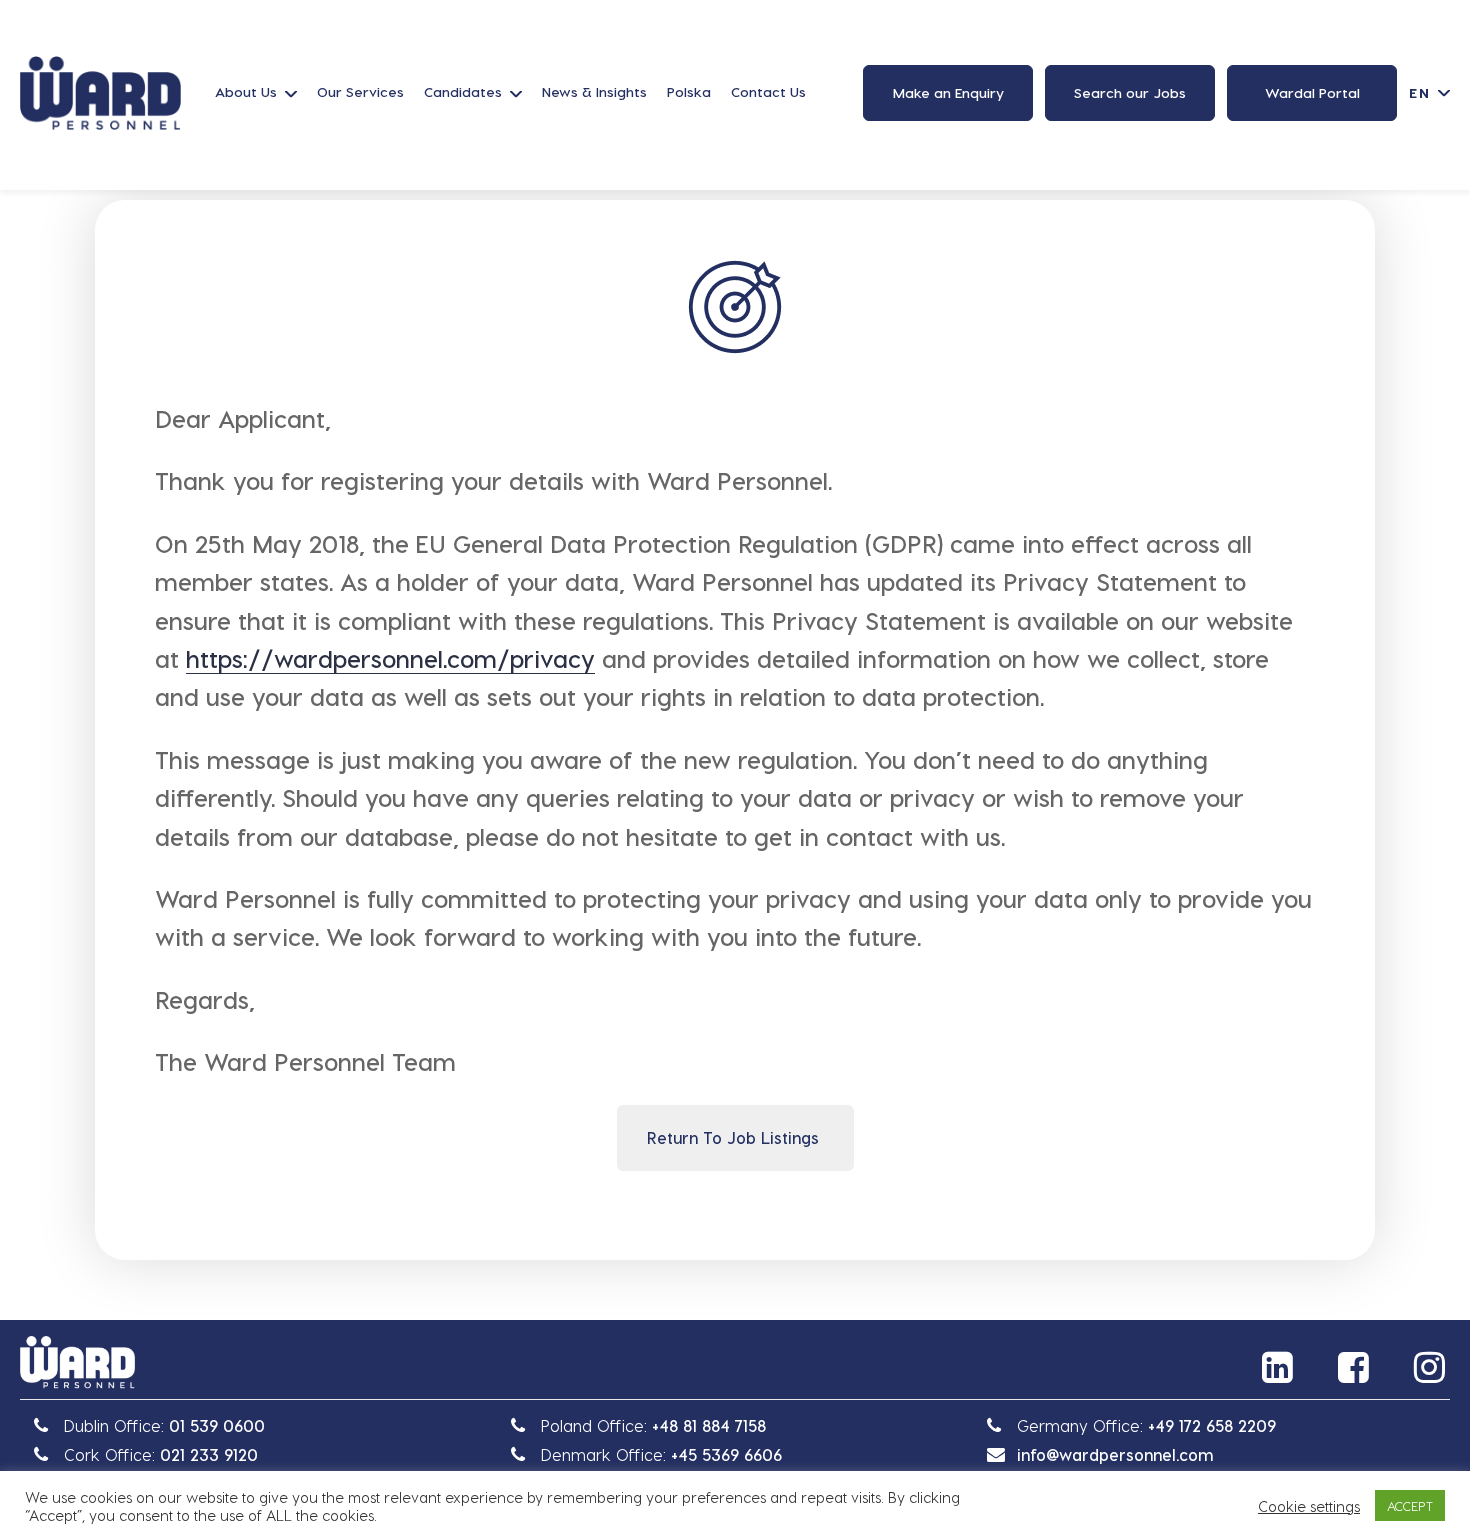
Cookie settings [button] (1309, 1506)
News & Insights (594, 91)
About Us (246, 91)
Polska (689, 91)
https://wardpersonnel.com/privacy (390, 658)
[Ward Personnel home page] (100, 93)
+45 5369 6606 (726, 1454)
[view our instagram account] (1432, 1367)
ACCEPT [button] (1410, 1505)
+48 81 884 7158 (709, 1425)
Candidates (463, 91)
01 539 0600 (217, 1425)
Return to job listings (733, 1137)
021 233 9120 (209, 1454)
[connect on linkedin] (1280, 1367)
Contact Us (768, 91)
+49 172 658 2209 (1212, 1425)
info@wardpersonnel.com (1115, 1454)
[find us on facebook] (1356, 1367)
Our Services (360, 91)
